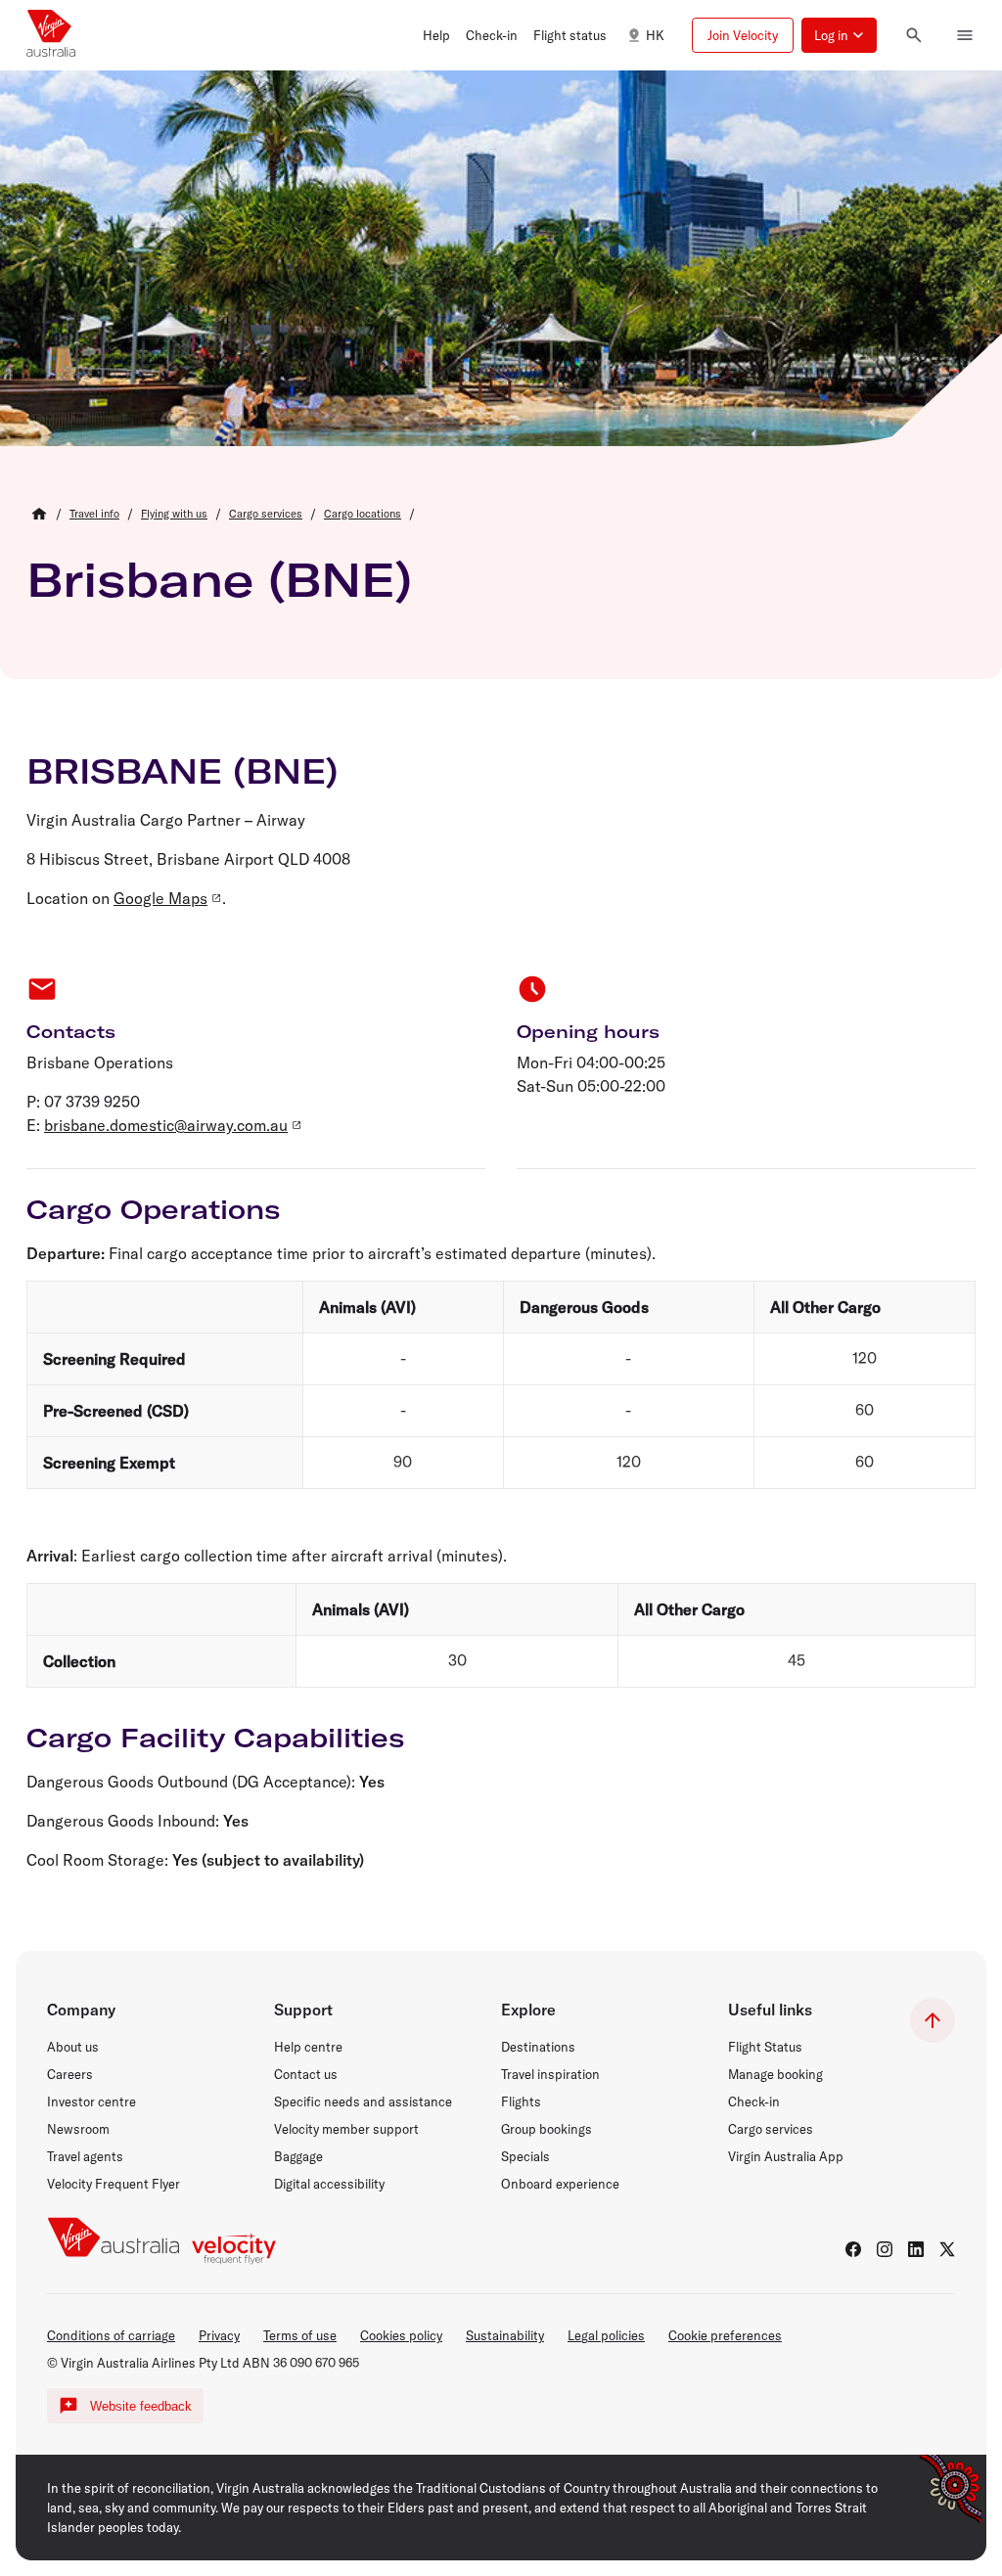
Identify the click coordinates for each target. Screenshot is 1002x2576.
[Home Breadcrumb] (39, 514)
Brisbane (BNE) (219, 579)
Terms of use (300, 2335)
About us (73, 2047)
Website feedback (141, 2406)
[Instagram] (885, 2249)
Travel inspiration (550, 2074)
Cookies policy (401, 2335)
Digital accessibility (329, 2184)
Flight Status (765, 2047)
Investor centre (91, 2101)
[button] (436, 35)
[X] (947, 2249)
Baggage (298, 2156)
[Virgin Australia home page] (51, 35)
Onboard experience (560, 2184)
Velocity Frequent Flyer (114, 2184)
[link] (94, 514)
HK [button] (655, 35)
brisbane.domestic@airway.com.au (166, 1125)
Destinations (538, 2047)
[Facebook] (853, 2249)
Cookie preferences (725, 2335)
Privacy (219, 2335)
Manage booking (775, 2074)
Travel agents (85, 2156)
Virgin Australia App (786, 2156)
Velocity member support (346, 2129)
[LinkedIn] (916, 2249)
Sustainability (505, 2335)
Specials (525, 2156)
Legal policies (606, 2335)
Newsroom (78, 2129)
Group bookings (547, 2129)
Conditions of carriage (111, 2335)
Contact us (306, 2074)
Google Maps (160, 898)
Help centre (308, 2047)
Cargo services (771, 2129)
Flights (521, 2101)
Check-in (754, 2101)
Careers (70, 2074)
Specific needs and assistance (363, 2101)
